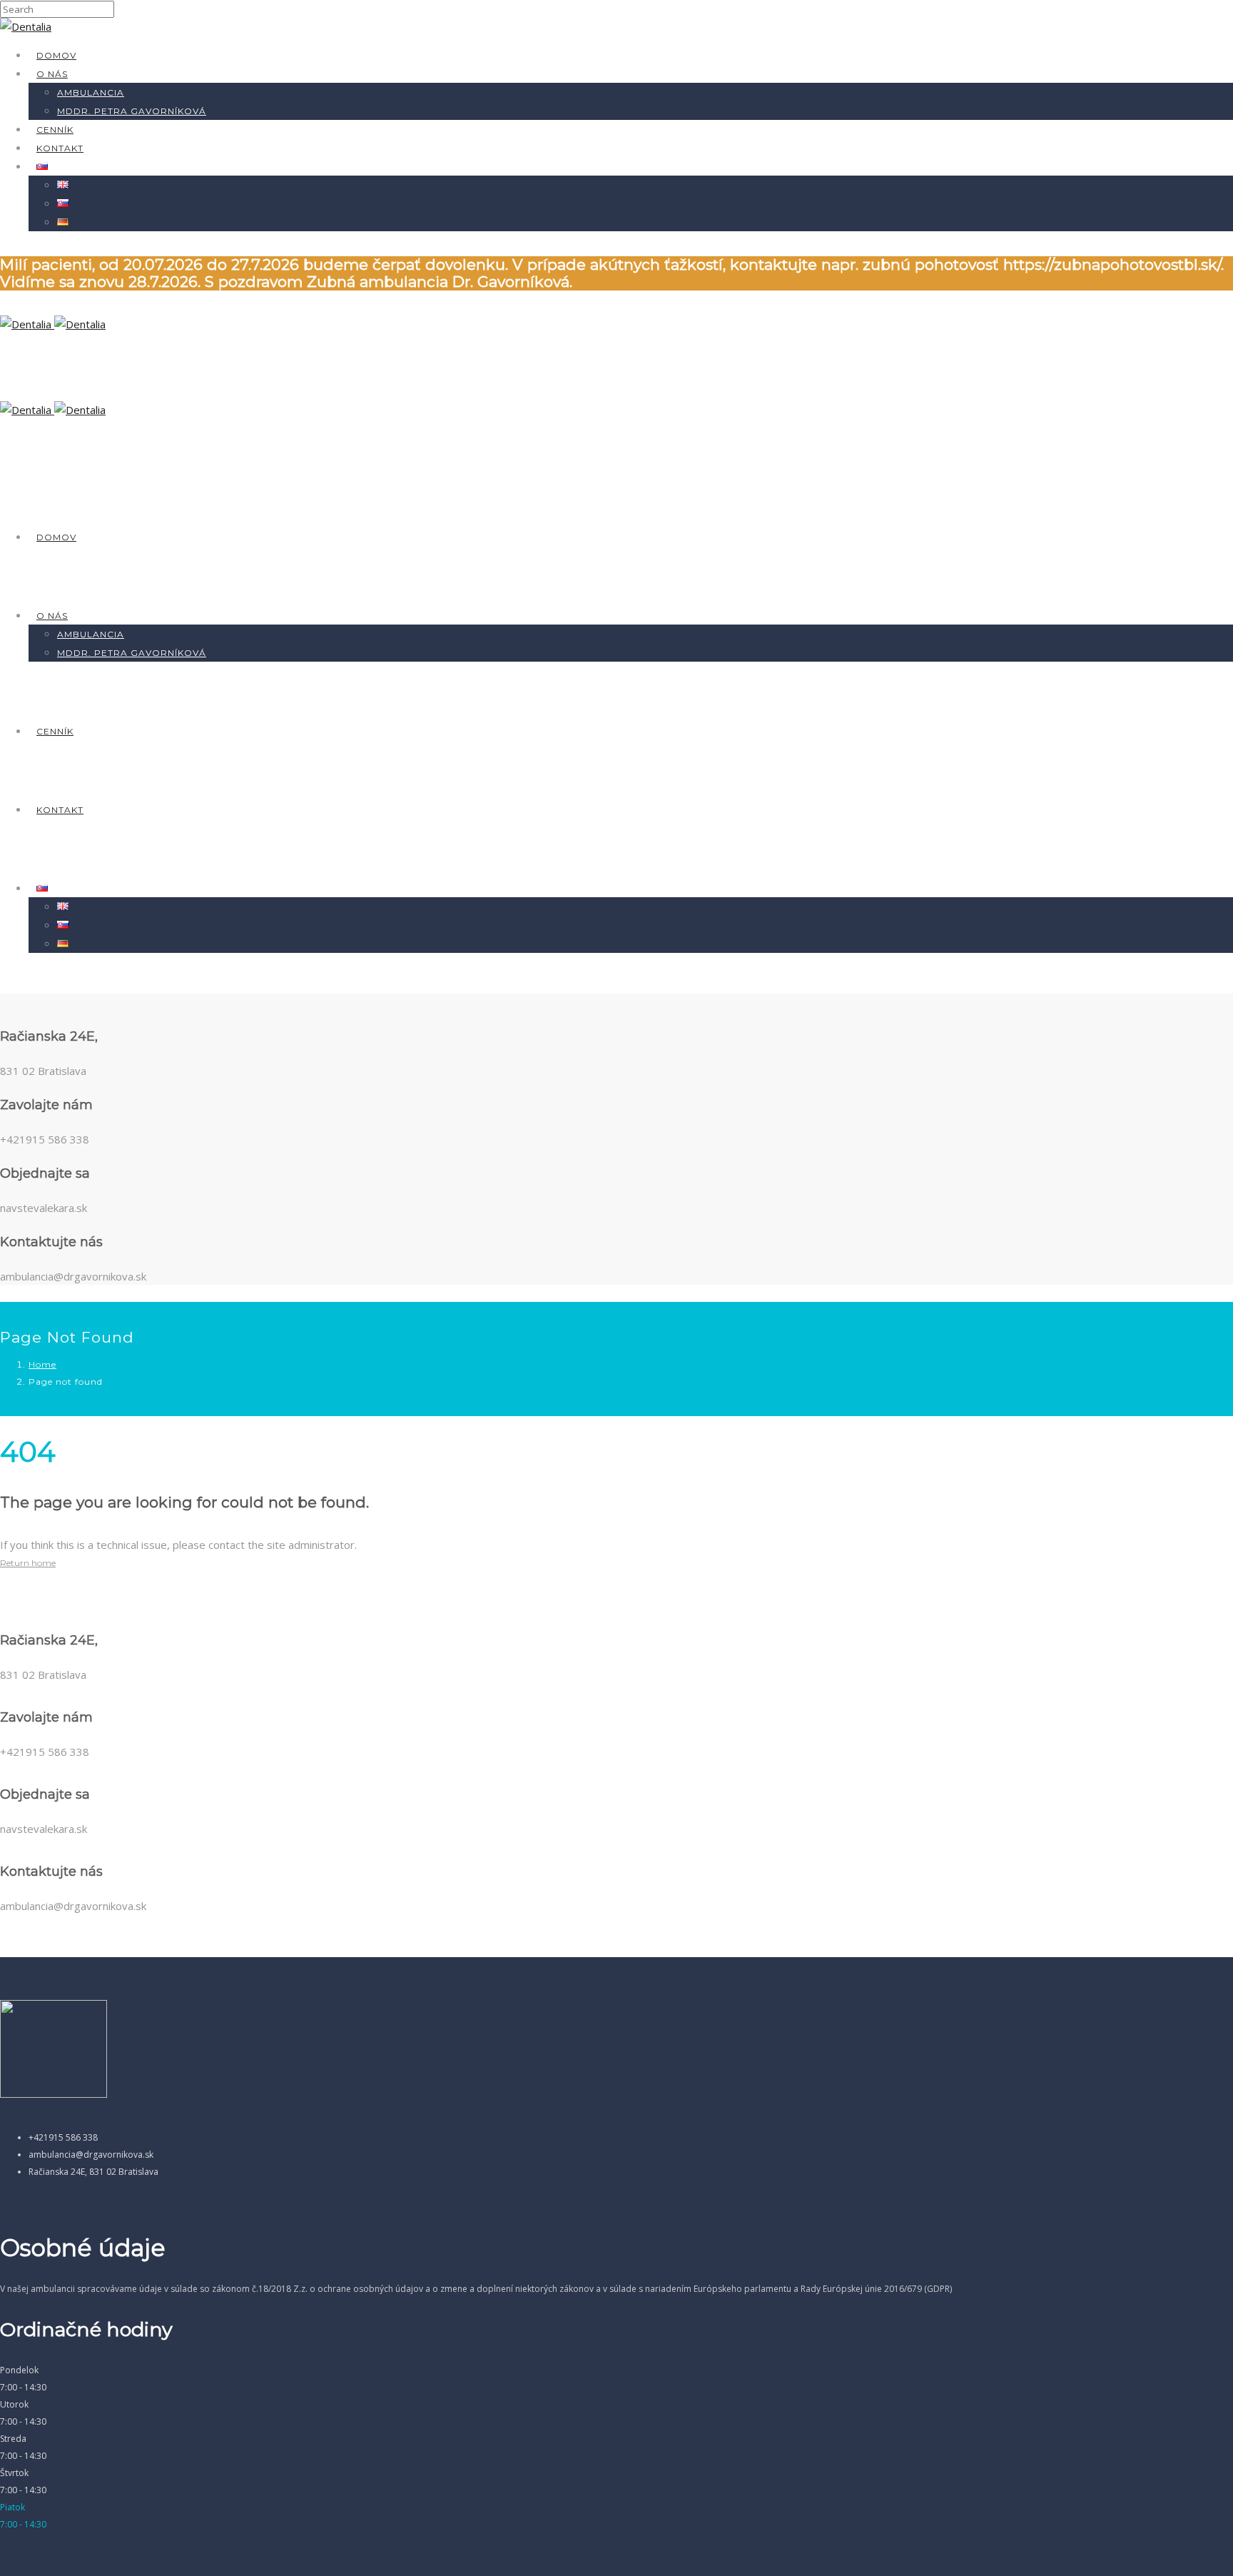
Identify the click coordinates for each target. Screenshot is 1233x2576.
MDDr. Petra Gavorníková (132, 111)
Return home (28, 1563)
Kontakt (60, 148)
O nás (52, 74)
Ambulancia (91, 92)
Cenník (55, 130)
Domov (56, 55)
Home (42, 1364)
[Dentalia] (26, 26)
